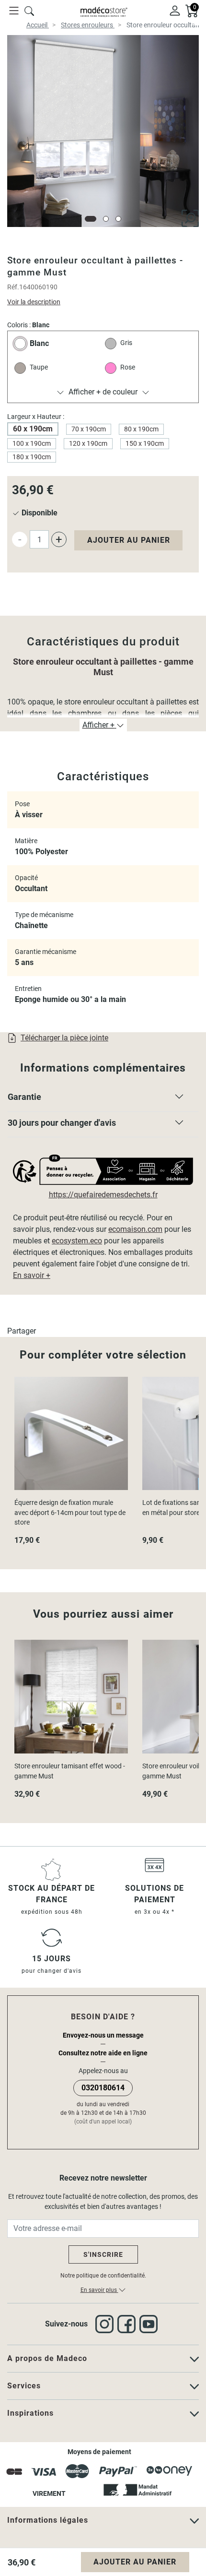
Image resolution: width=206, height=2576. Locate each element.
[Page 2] (106, 219)
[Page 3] (118, 219)
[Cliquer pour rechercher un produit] (29, 10)
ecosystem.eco (77, 1241)
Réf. (13, 287)
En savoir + (32, 1275)
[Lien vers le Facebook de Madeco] (128, 2324)
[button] (103, 1099)
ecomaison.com (135, 1229)
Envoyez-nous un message (103, 2035)
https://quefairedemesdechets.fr (103, 1195)
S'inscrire (103, 2254)
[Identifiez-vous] (175, 10)
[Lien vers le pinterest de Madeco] (150, 2324)
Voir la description (34, 302)
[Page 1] (91, 219)
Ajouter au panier (129, 540)
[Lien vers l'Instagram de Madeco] (106, 2324)
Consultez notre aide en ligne (103, 2053)
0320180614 (103, 2088)
